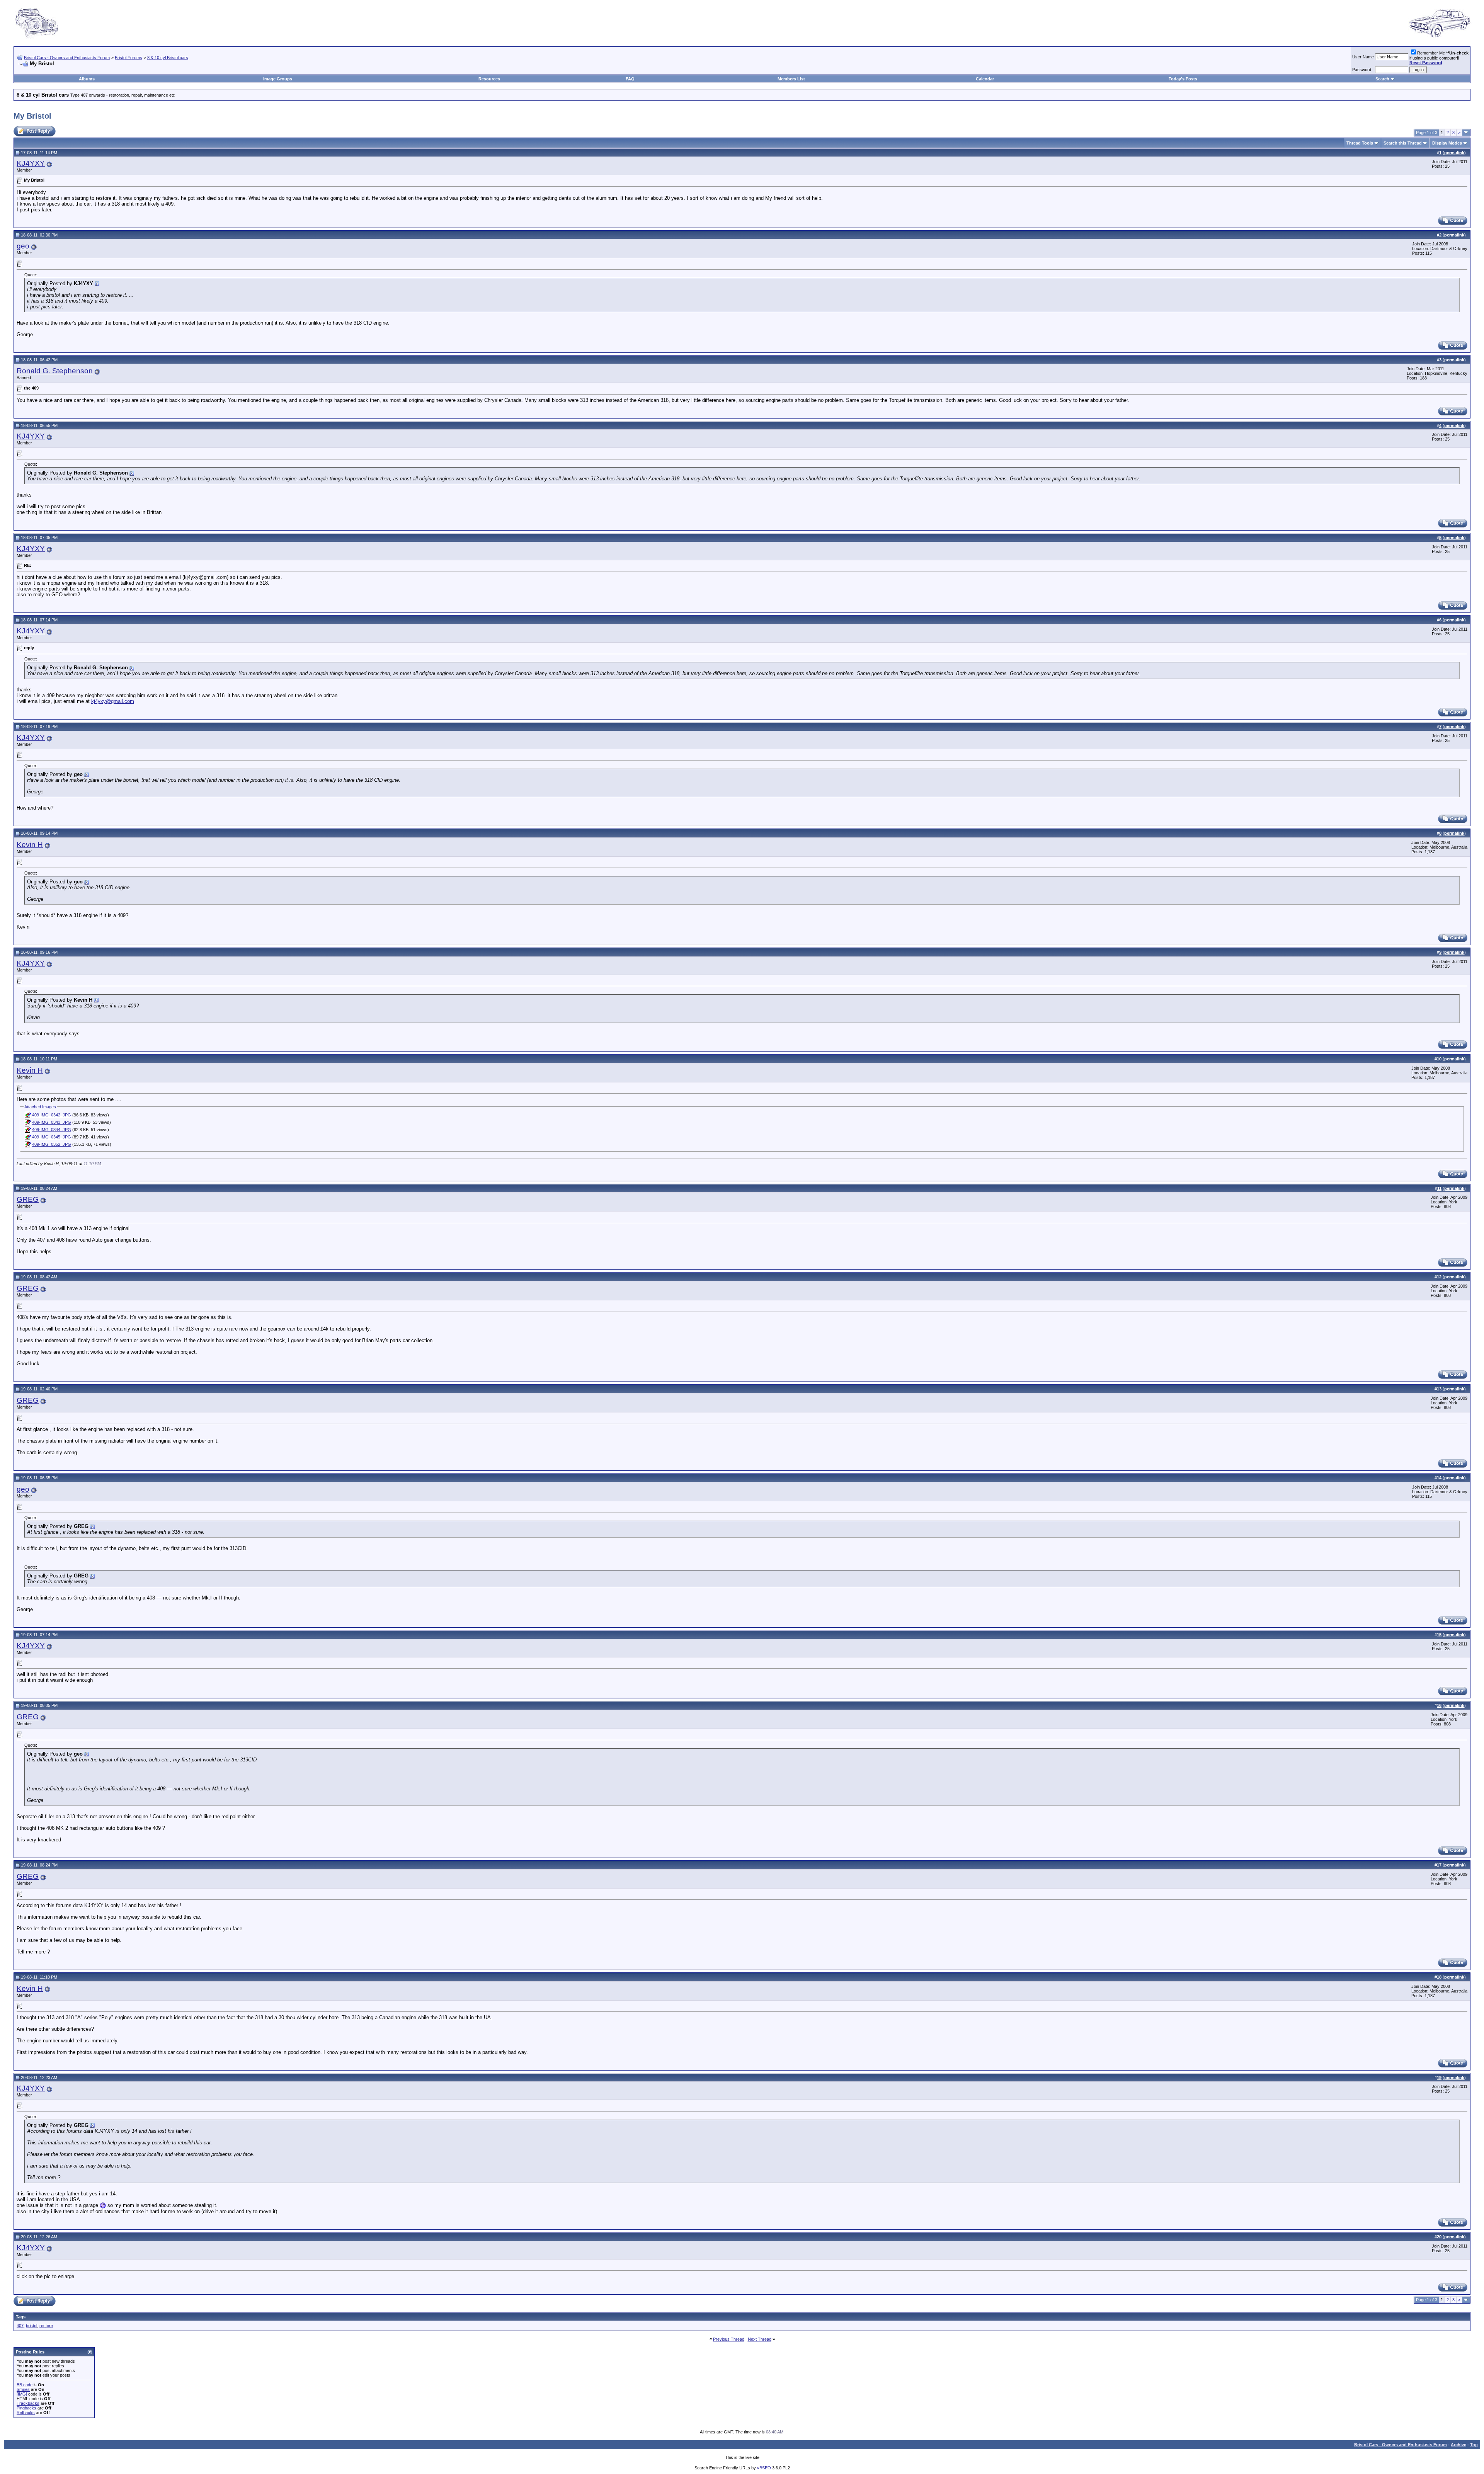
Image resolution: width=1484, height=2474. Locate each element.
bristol (31, 2326)
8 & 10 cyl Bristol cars (168, 58)
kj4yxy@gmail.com (113, 701)
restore (46, 2326)
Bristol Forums (128, 58)
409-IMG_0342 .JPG (52, 1115)
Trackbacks (28, 2403)
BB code (25, 2385)
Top (1474, 2445)
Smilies (23, 2389)
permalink (1454, 153)
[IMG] (22, 2394)
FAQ (630, 79)
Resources (489, 79)
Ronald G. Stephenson (55, 371)
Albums (87, 79)
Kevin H (30, 845)
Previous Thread (729, 2339)
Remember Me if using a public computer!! (1439, 58)
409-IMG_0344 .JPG (52, 1130)
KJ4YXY (31, 163)
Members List (791, 79)
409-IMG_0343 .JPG (52, 1122)
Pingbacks (26, 2408)
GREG (28, 1199)
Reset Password (1426, 63)
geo (23, 246)
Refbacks (26, 2413)
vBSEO (764, 2468)
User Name (1363, 57)
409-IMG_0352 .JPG (52, 1144)
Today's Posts (1183, 79)
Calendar (985, 79)
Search (1382, 79)
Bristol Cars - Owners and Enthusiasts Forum (67, 58)
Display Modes (1447, 143)
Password (1362, 70)
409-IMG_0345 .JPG (52, 1137)
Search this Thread (1403, 143)
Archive (1458, 2445)
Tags (21, 2317)
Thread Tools (1360, 143)
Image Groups (278, 79)
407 (20, 2326)
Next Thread (760, 2339)
